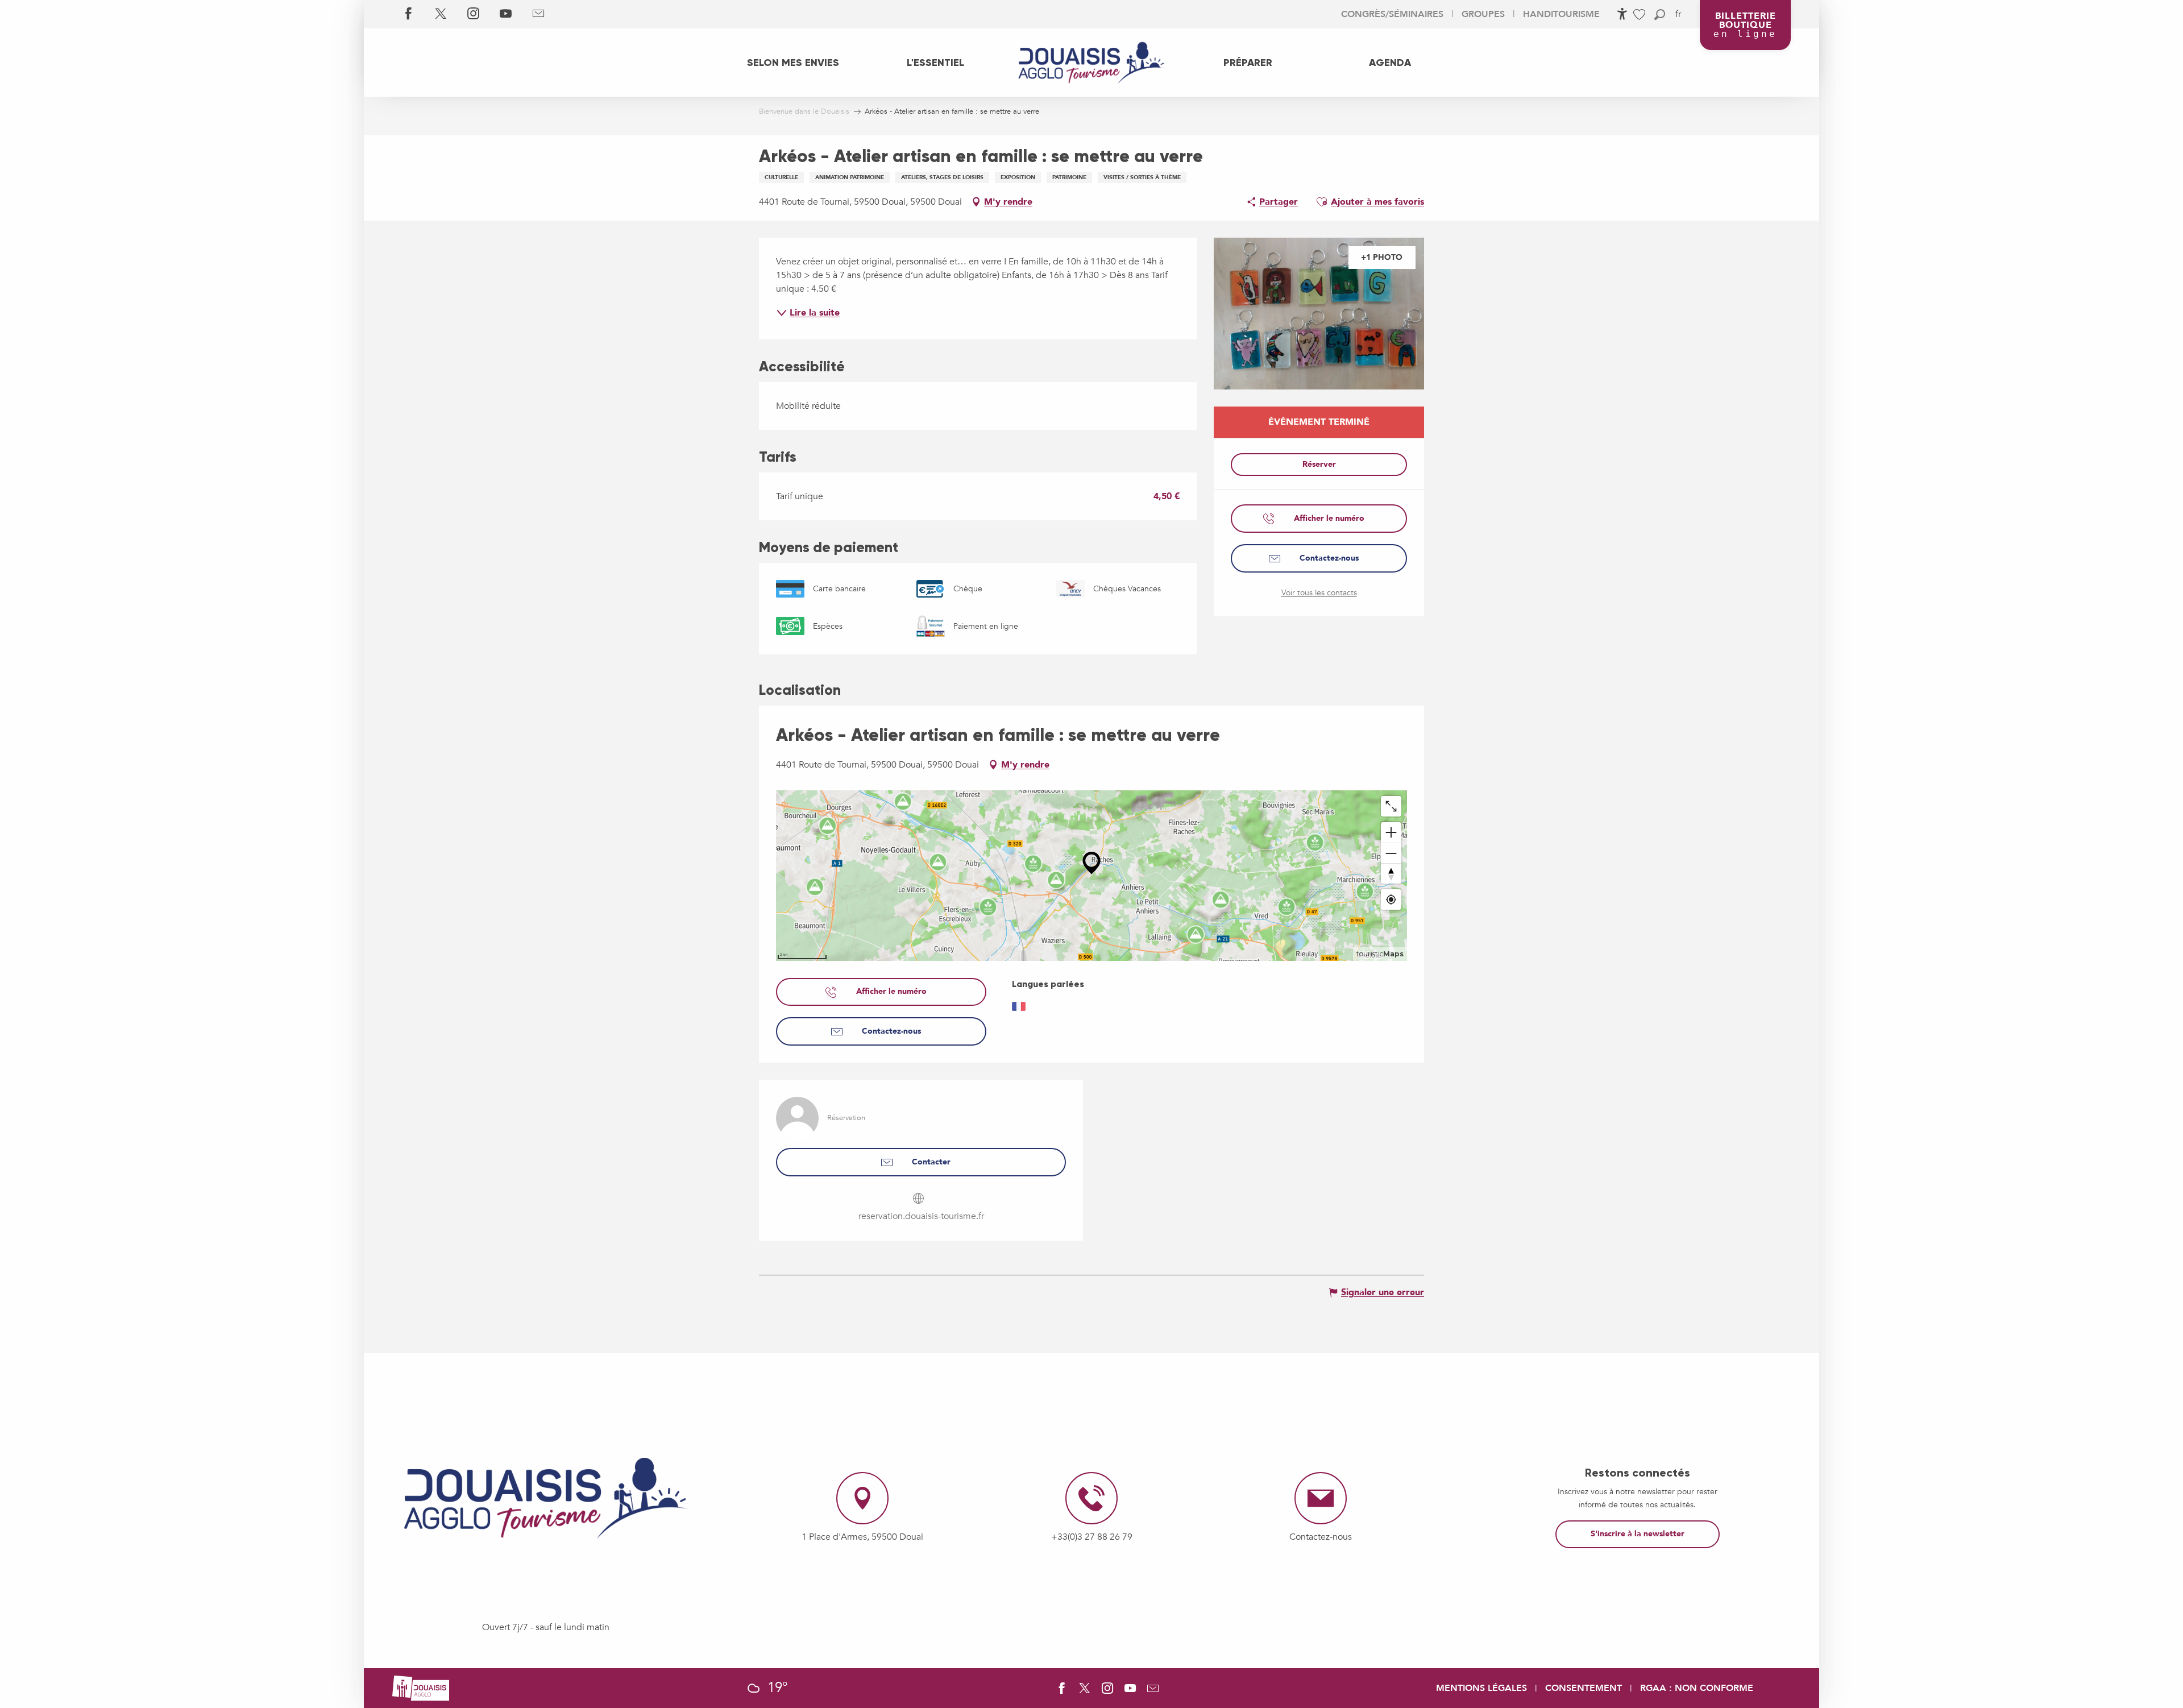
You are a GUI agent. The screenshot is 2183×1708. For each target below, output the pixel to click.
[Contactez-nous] (538, 14)
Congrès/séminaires (1392, 14)
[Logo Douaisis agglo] (421, 1688)
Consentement (1584, 1688)
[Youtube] (506, 14)
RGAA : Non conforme (1697, 1688)
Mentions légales (1481, 1688)
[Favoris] (1641, 14)
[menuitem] (793, 63)
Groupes (1483, 14)
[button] (1660, 14)
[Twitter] (441, 14)
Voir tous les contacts (1319, 593)
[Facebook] (408, 14)
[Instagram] (473, 14)
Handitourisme (1561, 14)
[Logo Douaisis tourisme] (546, 1498)
